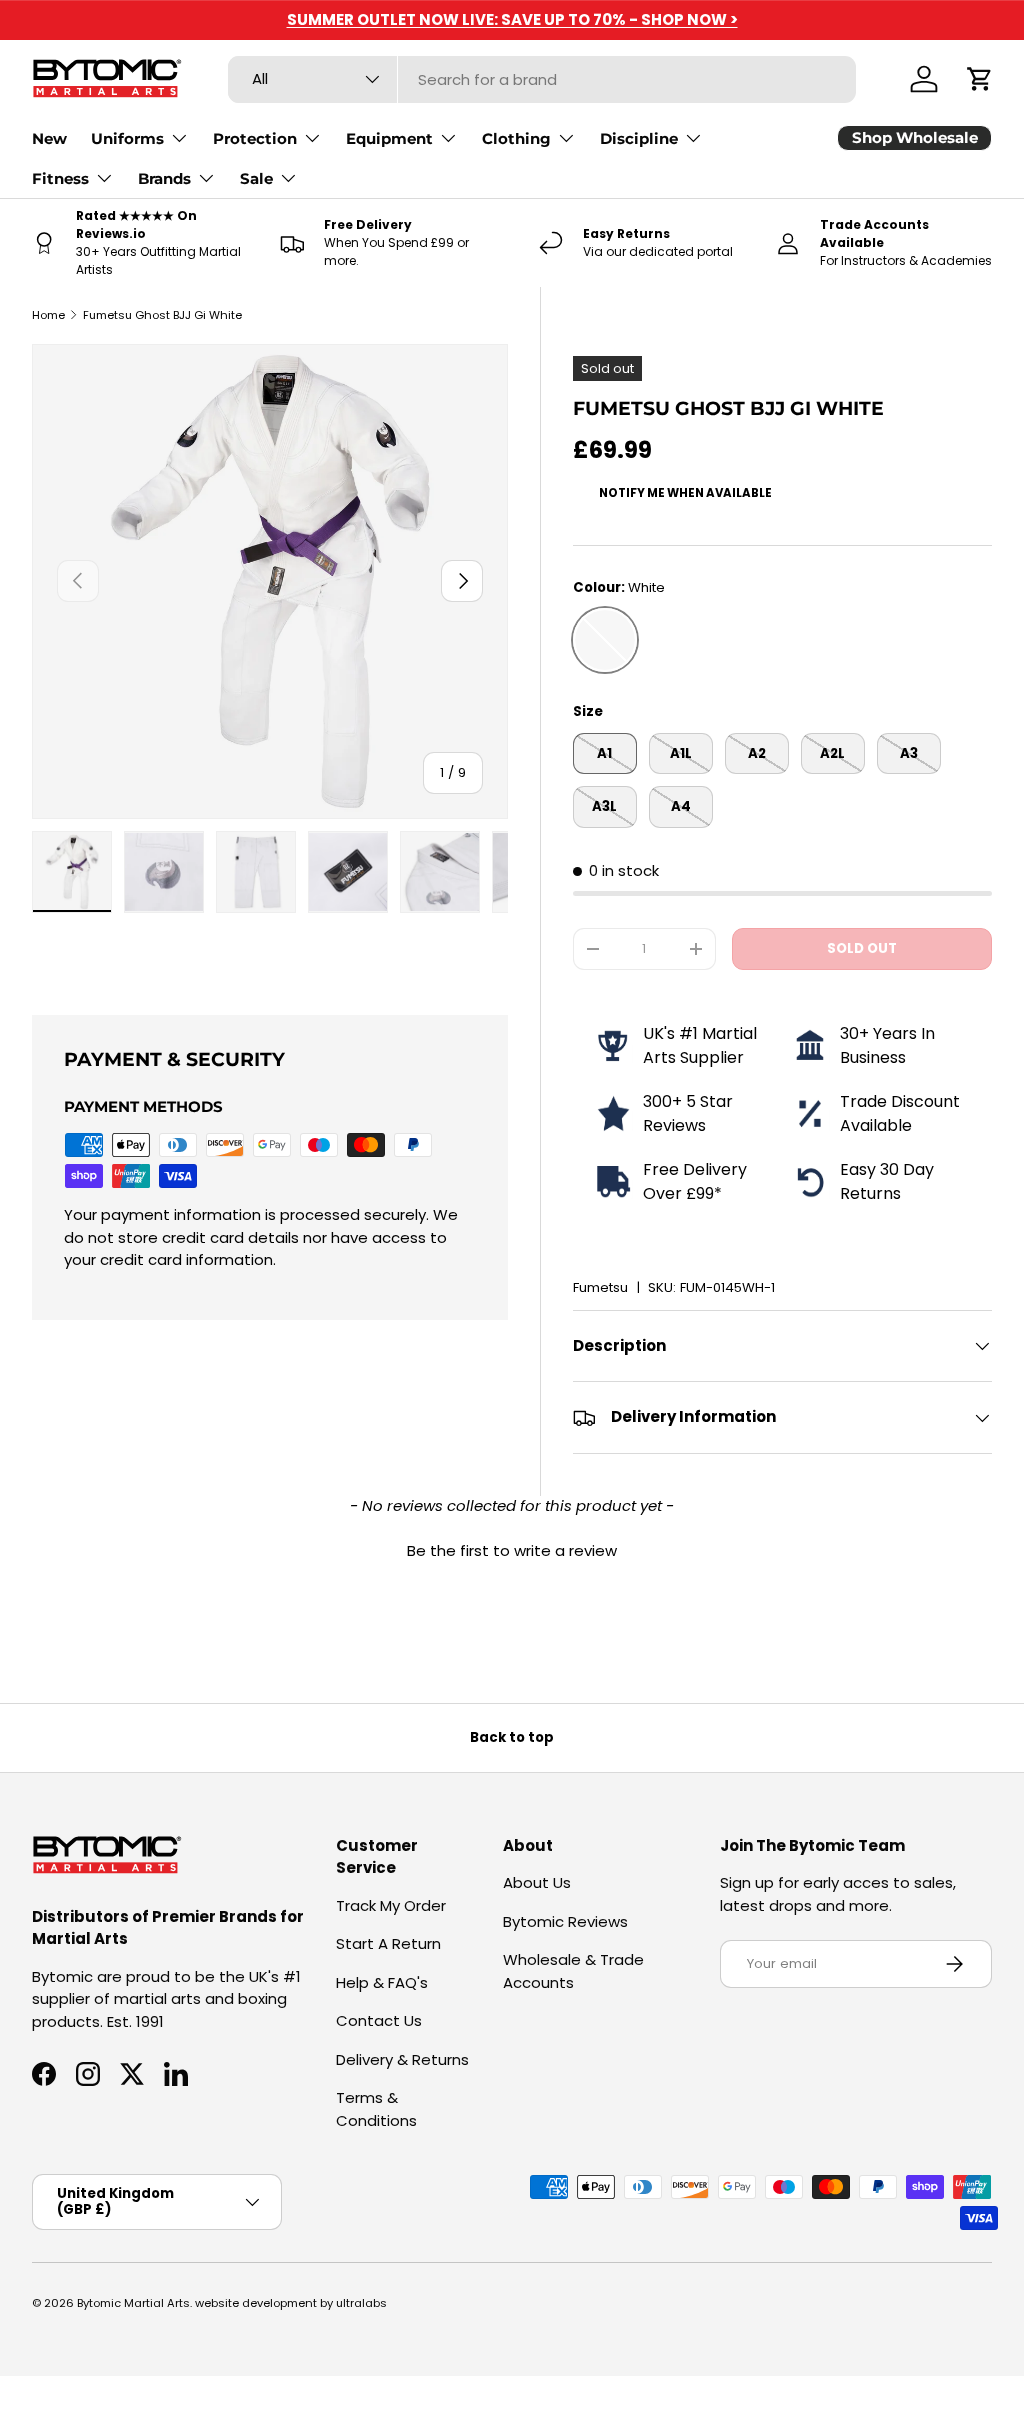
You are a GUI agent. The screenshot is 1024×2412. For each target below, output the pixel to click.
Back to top (512, 1737)
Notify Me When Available (685, 493)
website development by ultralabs (291, 2303)
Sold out (862, 948)
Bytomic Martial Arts (133, 2303)
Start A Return (388, 1943)
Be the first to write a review (512, 1550)
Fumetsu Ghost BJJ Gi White (162, 315)
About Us (537, 1882)
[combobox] (542, 79)
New (49, 138)
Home (48, 315)
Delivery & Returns (402, 2059)
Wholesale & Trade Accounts (573, 1971)
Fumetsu (600, 1287)
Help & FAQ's (382, 1982)
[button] (980, 79)
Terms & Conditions (376, 2109)
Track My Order (391, 1905)
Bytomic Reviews (565, 1921)
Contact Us (379, 2020)
